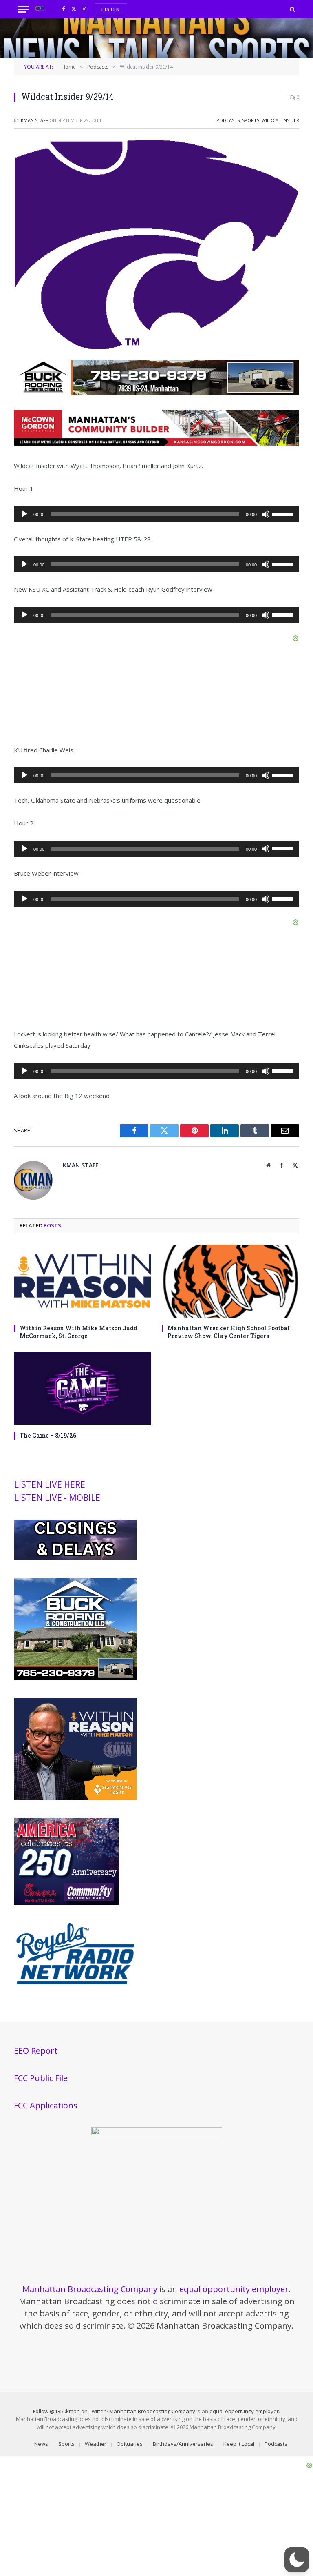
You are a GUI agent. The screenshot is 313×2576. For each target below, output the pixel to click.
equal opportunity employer (234, 2289)
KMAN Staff (34, 120)
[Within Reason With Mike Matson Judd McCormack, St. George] (83, 1281)
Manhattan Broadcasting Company (90, 2289)
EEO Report (36, 2051)
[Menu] (23, 9)
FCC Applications (46, 2105)
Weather (96, 2444)
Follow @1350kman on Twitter (69, 2411)
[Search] (292, 9)
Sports (251, 120)
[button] (297, 2560)
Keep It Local (239, 2444)
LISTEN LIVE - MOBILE (57, 1498)
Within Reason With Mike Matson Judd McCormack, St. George (78, 1332)
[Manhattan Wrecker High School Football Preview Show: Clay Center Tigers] (230, 1281)
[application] (156, 514)
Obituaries (130, 2444)
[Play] (24, 514)
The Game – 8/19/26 (48, 1435)
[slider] (284, 513)
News (41, 2444)
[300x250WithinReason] (75, 1798)
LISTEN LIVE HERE (50, 1484)
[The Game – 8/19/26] (83, 1388)
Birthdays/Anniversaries (183, 2444)
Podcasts (228, 120)
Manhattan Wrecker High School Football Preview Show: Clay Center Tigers (230, 1332)
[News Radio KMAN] (40, 9)
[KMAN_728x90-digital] (156, 443)
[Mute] (266, 514)
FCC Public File (41, 2078)
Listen (111, 9)
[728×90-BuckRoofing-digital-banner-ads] (156, 393)
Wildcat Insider (280, 120)
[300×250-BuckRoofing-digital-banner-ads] (75, 1678)
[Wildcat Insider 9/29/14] (156, 347)
